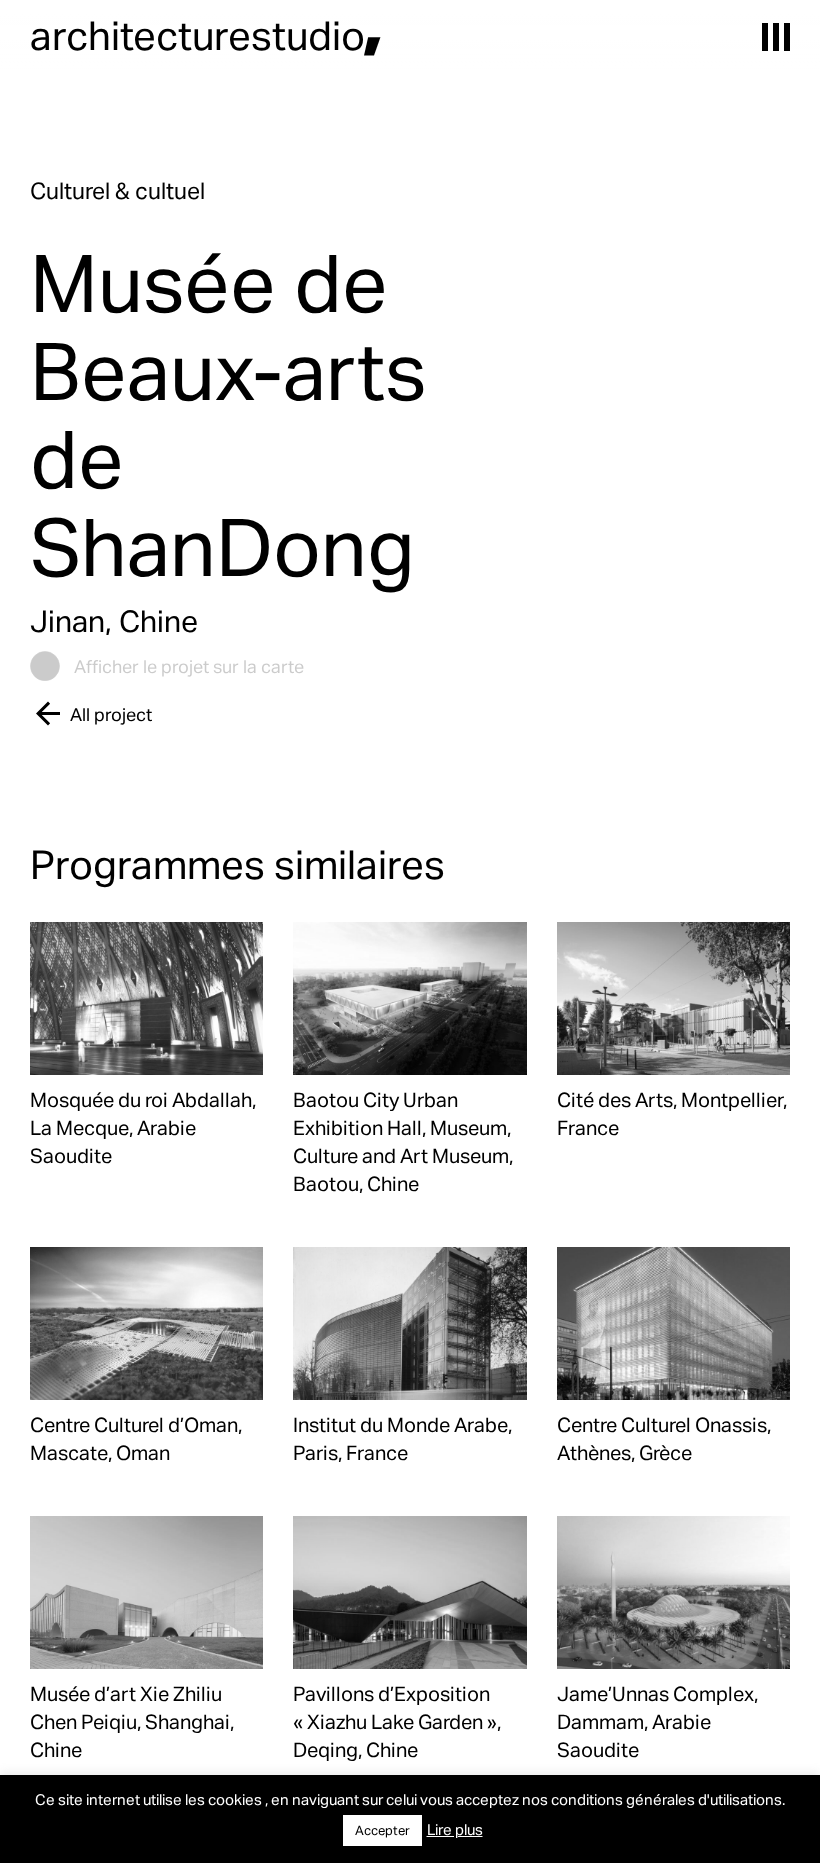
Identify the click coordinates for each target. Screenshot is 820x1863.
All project (111, 713)
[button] (776, 37)
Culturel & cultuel (117, 190)
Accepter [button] (382, 1830)
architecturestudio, (206, 34)
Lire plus (455, 1829)
